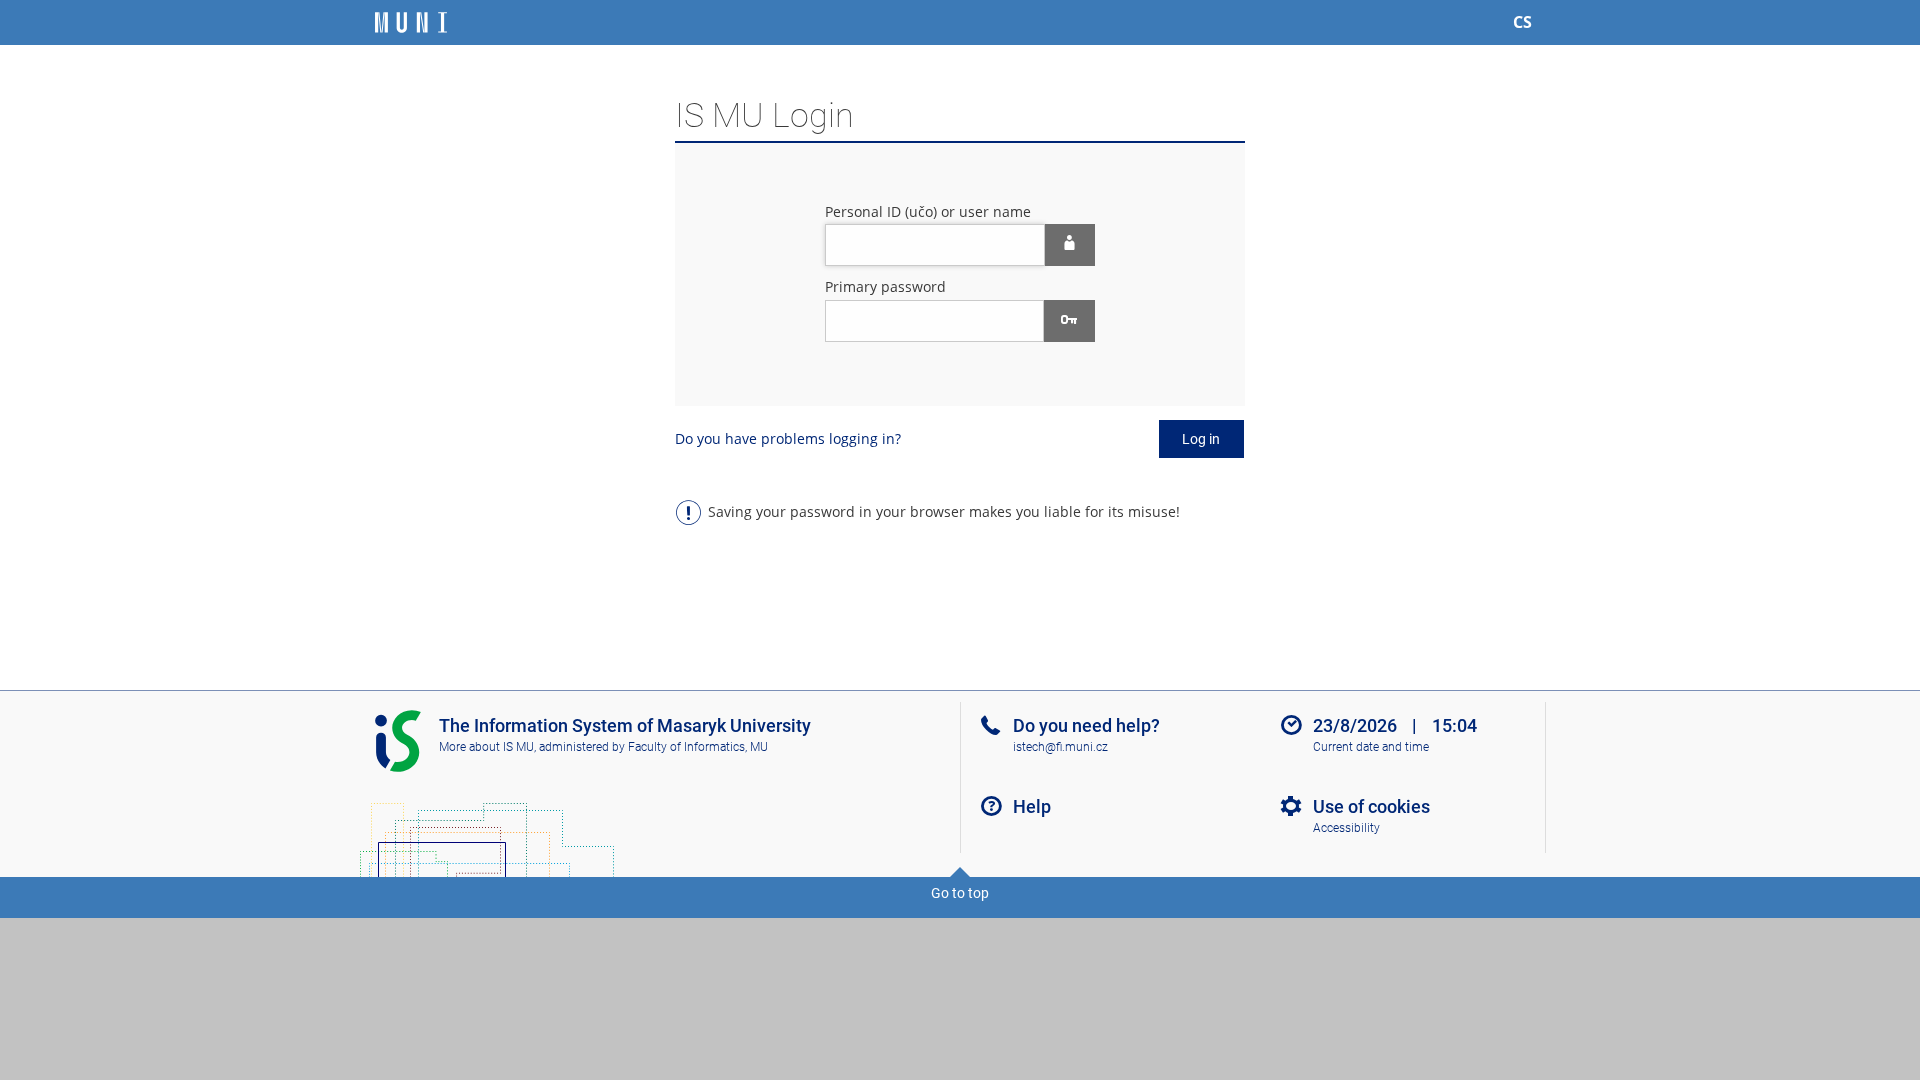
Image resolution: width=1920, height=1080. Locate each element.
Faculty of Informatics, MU (698, 747)
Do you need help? (1086, 725)
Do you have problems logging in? (788, 438)
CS (1522, 22)
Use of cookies (1371, 806)
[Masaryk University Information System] (411, 22)
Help (1032, 806)
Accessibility (1346, 828)
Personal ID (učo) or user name (928, 211)
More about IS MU (486, 747)
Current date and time (1371, 747)
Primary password (885, 286)
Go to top (960, 893)
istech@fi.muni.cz (1060, 747)
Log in (1201, 439)
